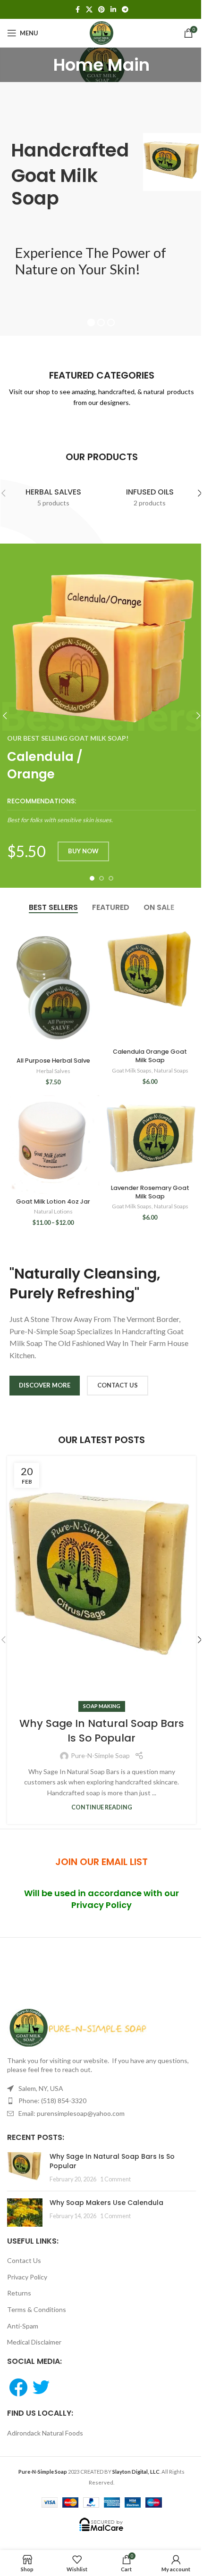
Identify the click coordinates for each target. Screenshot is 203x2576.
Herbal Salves (53, 1071)
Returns (19, 2293)
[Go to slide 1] (92, 878)
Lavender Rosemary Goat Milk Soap (150, 1192)
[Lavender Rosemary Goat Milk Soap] (150, 1138)
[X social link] (89, 10)
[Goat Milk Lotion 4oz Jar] (53, 1144)
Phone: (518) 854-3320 (52, 2101)
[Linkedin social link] (113, 10)
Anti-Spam (23, 2326)
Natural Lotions (53, 1211)
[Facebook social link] (77, 10)
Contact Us (24, 2260)
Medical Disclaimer (34, 2342)
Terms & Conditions (37, 2309)
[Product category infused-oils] (150, 493)
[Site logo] (101, 32)
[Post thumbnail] (25, 2168)
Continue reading (102, 1807)
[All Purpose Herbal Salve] (53, 987)
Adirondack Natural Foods (45, 2433)
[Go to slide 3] (111, 878)
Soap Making (102, 1706)
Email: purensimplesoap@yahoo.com (72, 2113)
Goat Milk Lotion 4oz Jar (53, 1201)
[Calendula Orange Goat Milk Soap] (150, 983)
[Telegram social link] (125, 10)
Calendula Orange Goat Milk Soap (150, 1056)
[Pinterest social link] (101, 10)
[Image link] (78, 2027)
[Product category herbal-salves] (53, 493)
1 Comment (115, 2179)
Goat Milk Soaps (132, 1070)
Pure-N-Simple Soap (100, 1755)
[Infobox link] (101, 811)
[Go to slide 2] (101, 878)
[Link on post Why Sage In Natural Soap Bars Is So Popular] (101, 1581)
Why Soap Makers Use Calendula (106, 2203)
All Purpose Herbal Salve (53, 1061)
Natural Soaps (171, 1070)
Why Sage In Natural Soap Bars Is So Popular (102, 1731)
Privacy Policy (27, 2277)
